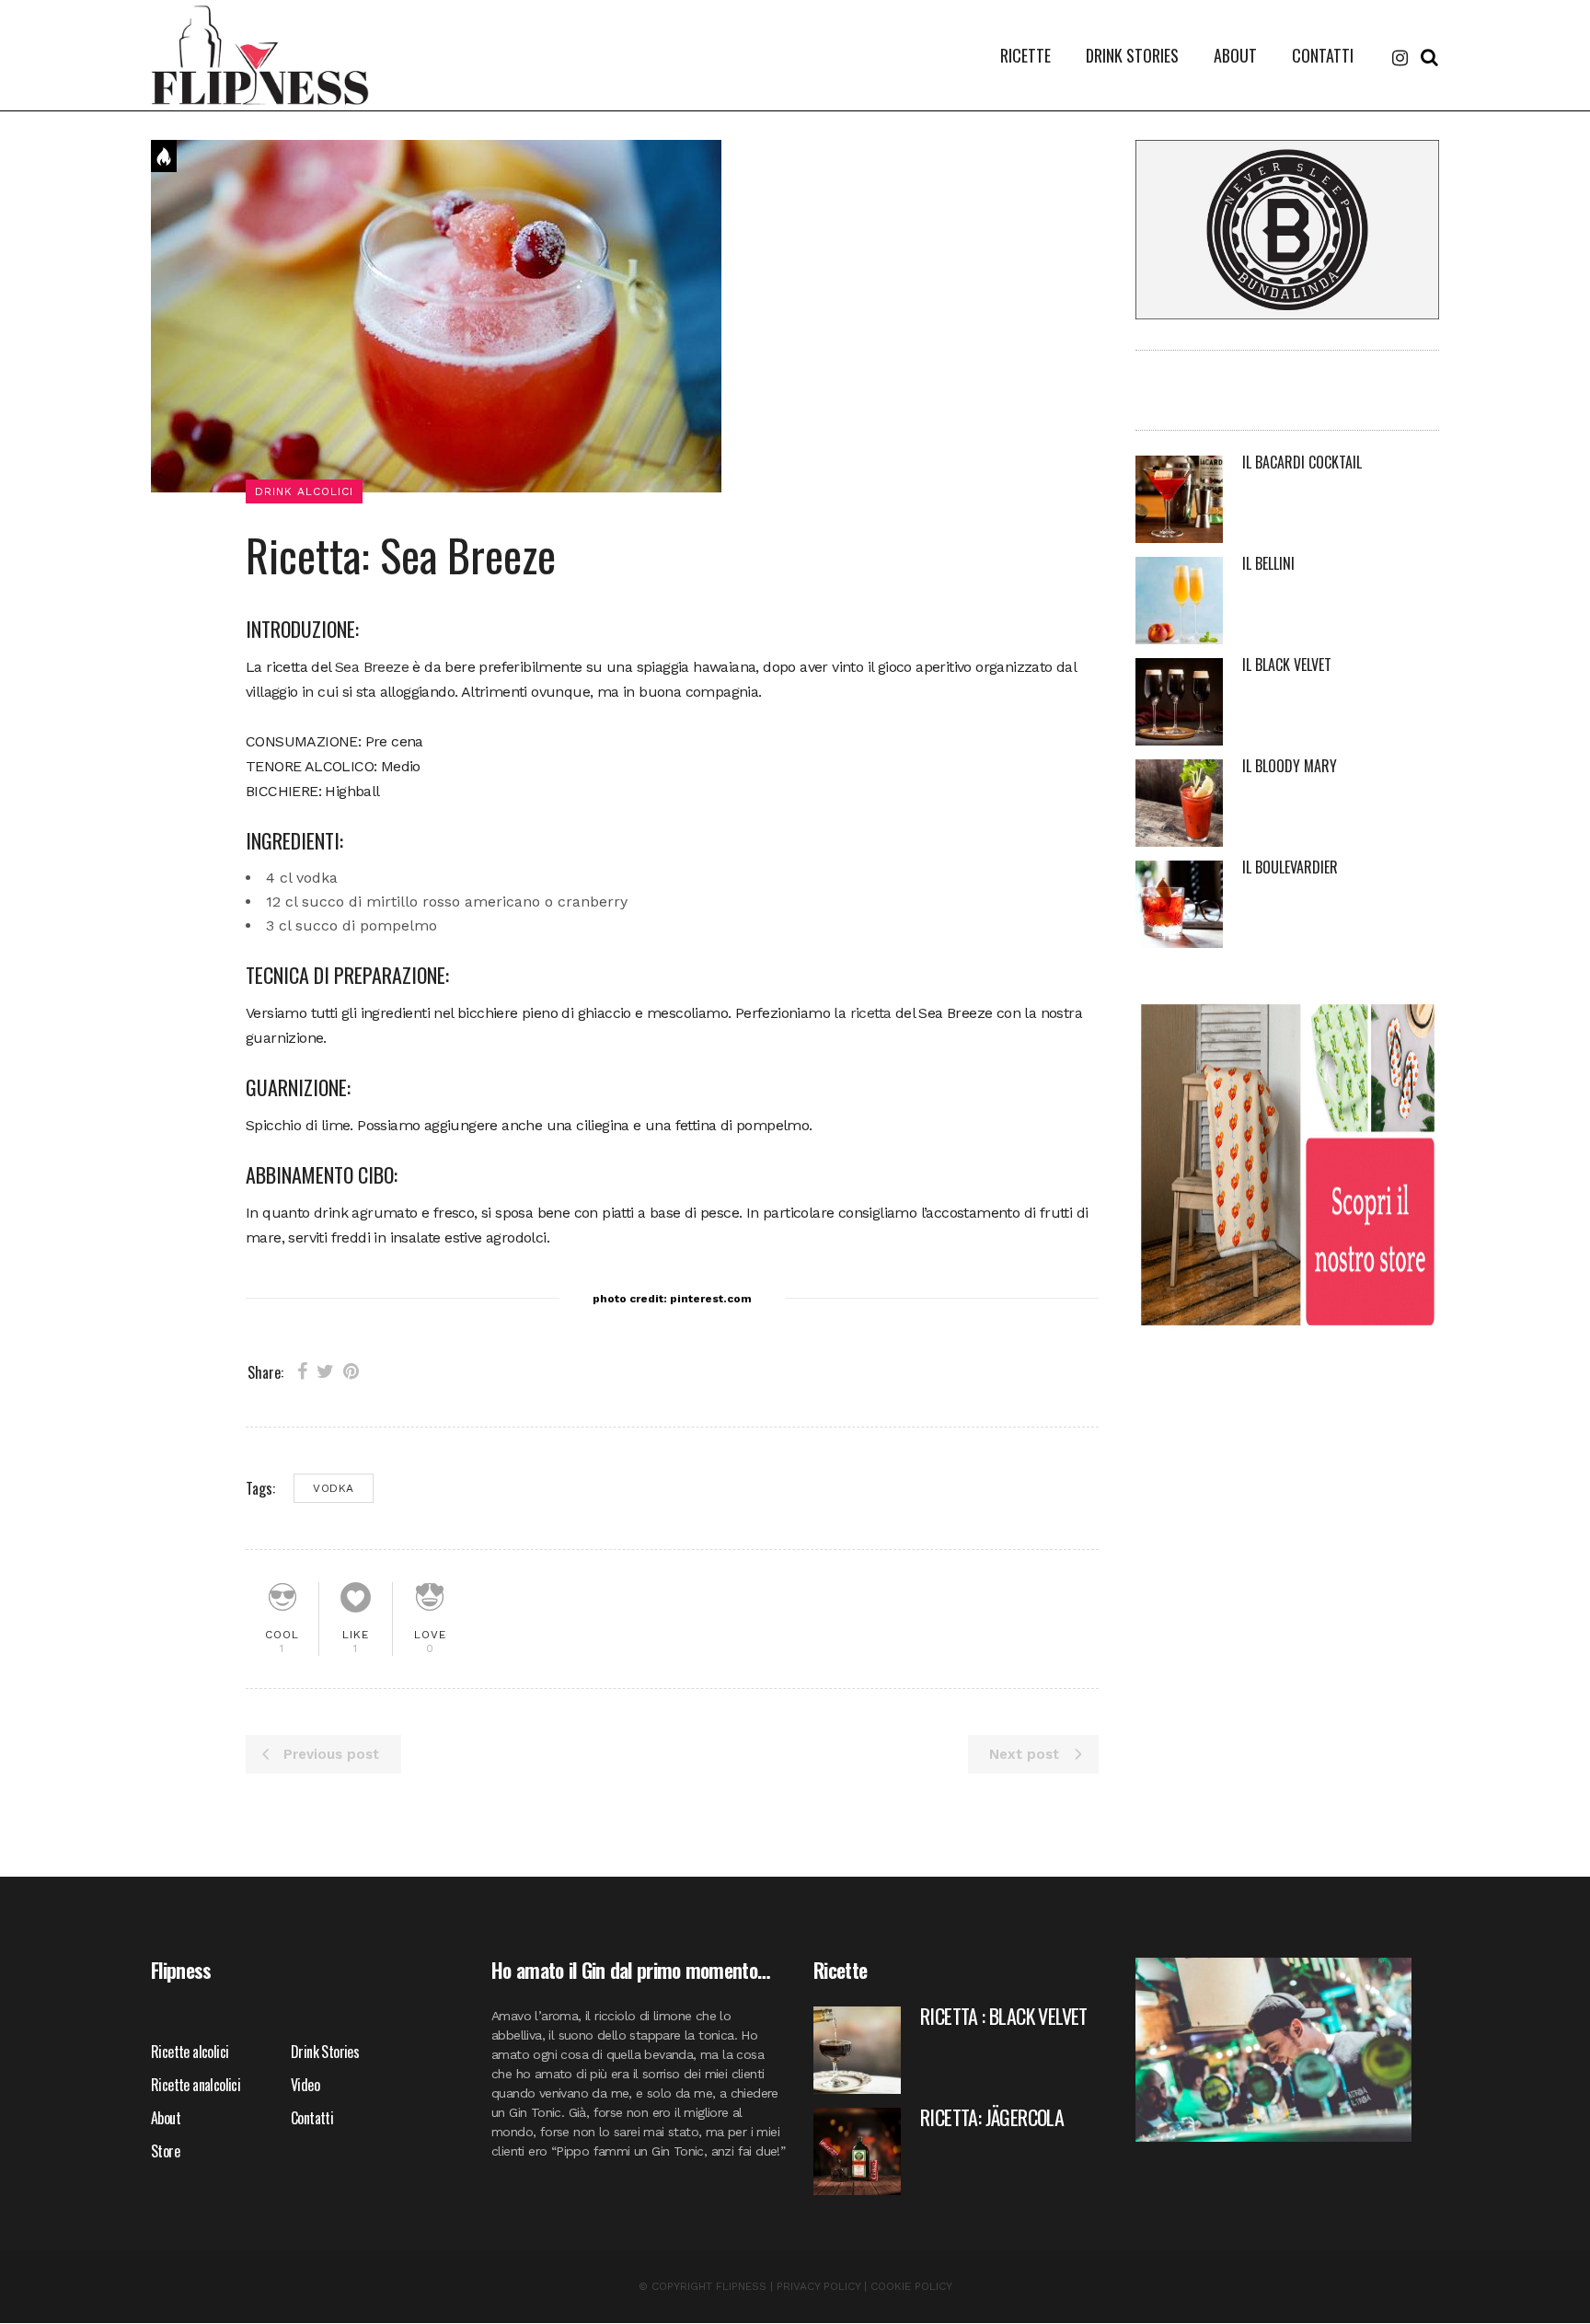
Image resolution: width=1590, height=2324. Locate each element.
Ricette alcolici (190, 2052)
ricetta (871, 1013)
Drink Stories (325, 2052)
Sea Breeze (372, 667)
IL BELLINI (1268, 563)
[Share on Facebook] (302, 1371)
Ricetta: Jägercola (992, 2117)
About (166, 2118)
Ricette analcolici (196, 2085)
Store (165, 2151)
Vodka (334, 1488)
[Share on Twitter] (325, 1371)
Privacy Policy (818, 2286)
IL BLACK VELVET (1287, 665)
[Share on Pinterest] (351, 1371)
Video (305, 2085)
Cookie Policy (911, 2286)
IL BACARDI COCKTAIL (1302, 462)
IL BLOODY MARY (1290, 766)
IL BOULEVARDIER (1290, 867)
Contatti (312, 2118)
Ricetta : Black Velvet (1004, 2016)
